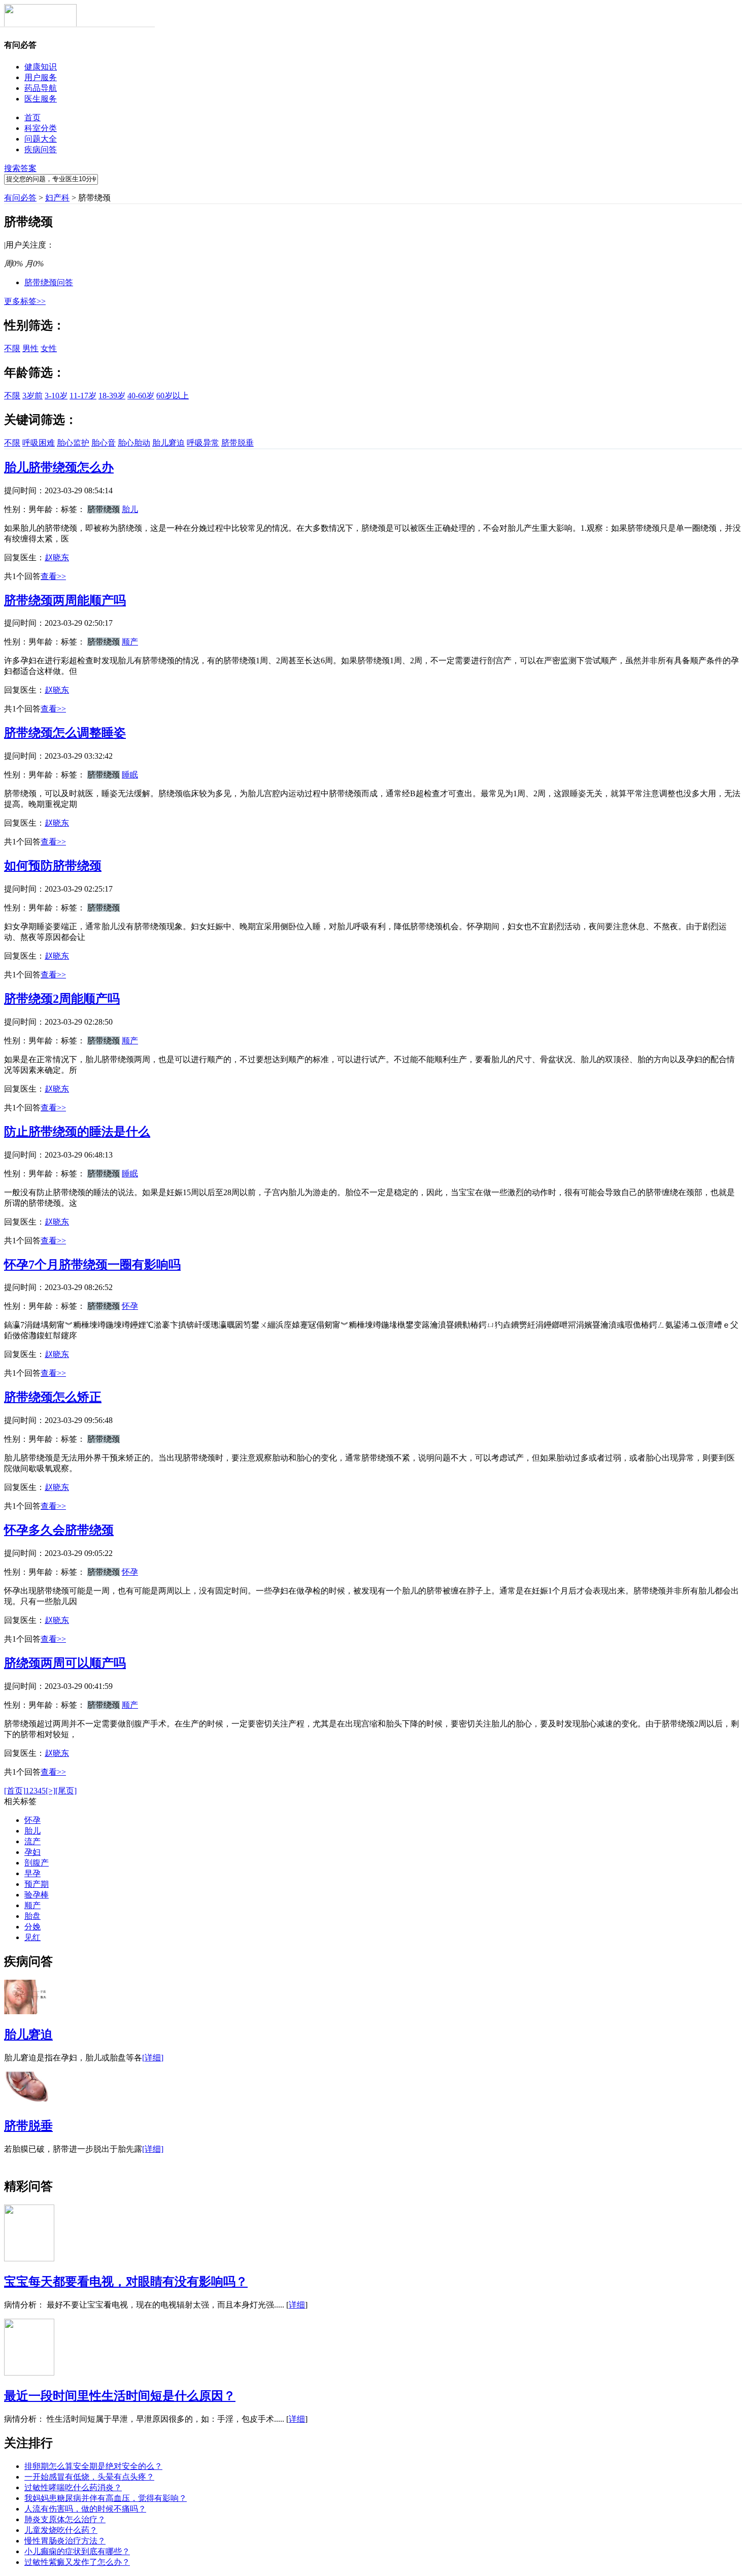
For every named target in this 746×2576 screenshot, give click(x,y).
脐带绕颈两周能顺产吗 (65, 600)
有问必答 (20, 198)
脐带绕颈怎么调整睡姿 (65, 733)
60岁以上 (173, 396)
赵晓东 (57, 557)
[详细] (153, 2058)
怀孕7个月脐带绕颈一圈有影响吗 (92, 1265)
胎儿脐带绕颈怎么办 (59, 467)
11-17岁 (83, 396)
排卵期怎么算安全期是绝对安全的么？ (93, 2466)
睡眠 (130, 775)
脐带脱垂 (238, 443)
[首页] (15, 1791)
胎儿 (130, 509)
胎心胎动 (134, 443)
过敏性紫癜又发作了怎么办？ (77, 2562)
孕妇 (32, 1852)
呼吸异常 (203, 443)
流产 (32, 1841)
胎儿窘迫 (168, 443)
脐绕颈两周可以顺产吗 (65, 1663)
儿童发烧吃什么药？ (61, 2530)
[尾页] (66, 1791)
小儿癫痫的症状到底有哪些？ (77, 2551)
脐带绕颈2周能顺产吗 (62, 999)
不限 (12, 348)
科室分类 (41, 128)
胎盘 (32, 1916)
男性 (30, 348)
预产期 (37, 1884)
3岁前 (32, 396)
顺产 (130, 642)
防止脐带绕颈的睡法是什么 (77, 1132)
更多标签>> (25, 301)
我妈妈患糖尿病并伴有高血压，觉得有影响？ (106, 2498)
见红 (32, 1937)
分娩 (32, 1927)
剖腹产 (37, 1863)
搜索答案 (20, 168)
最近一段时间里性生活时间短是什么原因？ (120, 2396)
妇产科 (57, 198)
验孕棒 (37, 1895)
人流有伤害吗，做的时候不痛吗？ (85, 2509)
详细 (297, 2305)
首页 (32, 117)
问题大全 (41, 139)
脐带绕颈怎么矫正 (53, 1397)
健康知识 (41, 67)
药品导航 (41, 88)
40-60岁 (141, 396)
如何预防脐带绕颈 (53, 866)
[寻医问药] (40, 25)
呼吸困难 (39, 443)
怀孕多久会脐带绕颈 (59, 1530)
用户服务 (41, 77)
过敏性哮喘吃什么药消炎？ (73, 2487)
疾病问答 (41, 149)
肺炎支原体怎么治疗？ (65, 2519)
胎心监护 (73, 443)
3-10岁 (56, 396)
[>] (50, 1791)
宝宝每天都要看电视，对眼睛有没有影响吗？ (126, 2282)
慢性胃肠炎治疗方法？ (65, 2541)
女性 (49, 348)
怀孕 (130, 1306)
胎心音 (104, 443)
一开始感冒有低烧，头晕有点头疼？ (89, 2477)
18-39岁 (112, 396)
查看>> (53, 576)
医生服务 (41, 99)
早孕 (32, 1873)
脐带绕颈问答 (49, 282)
